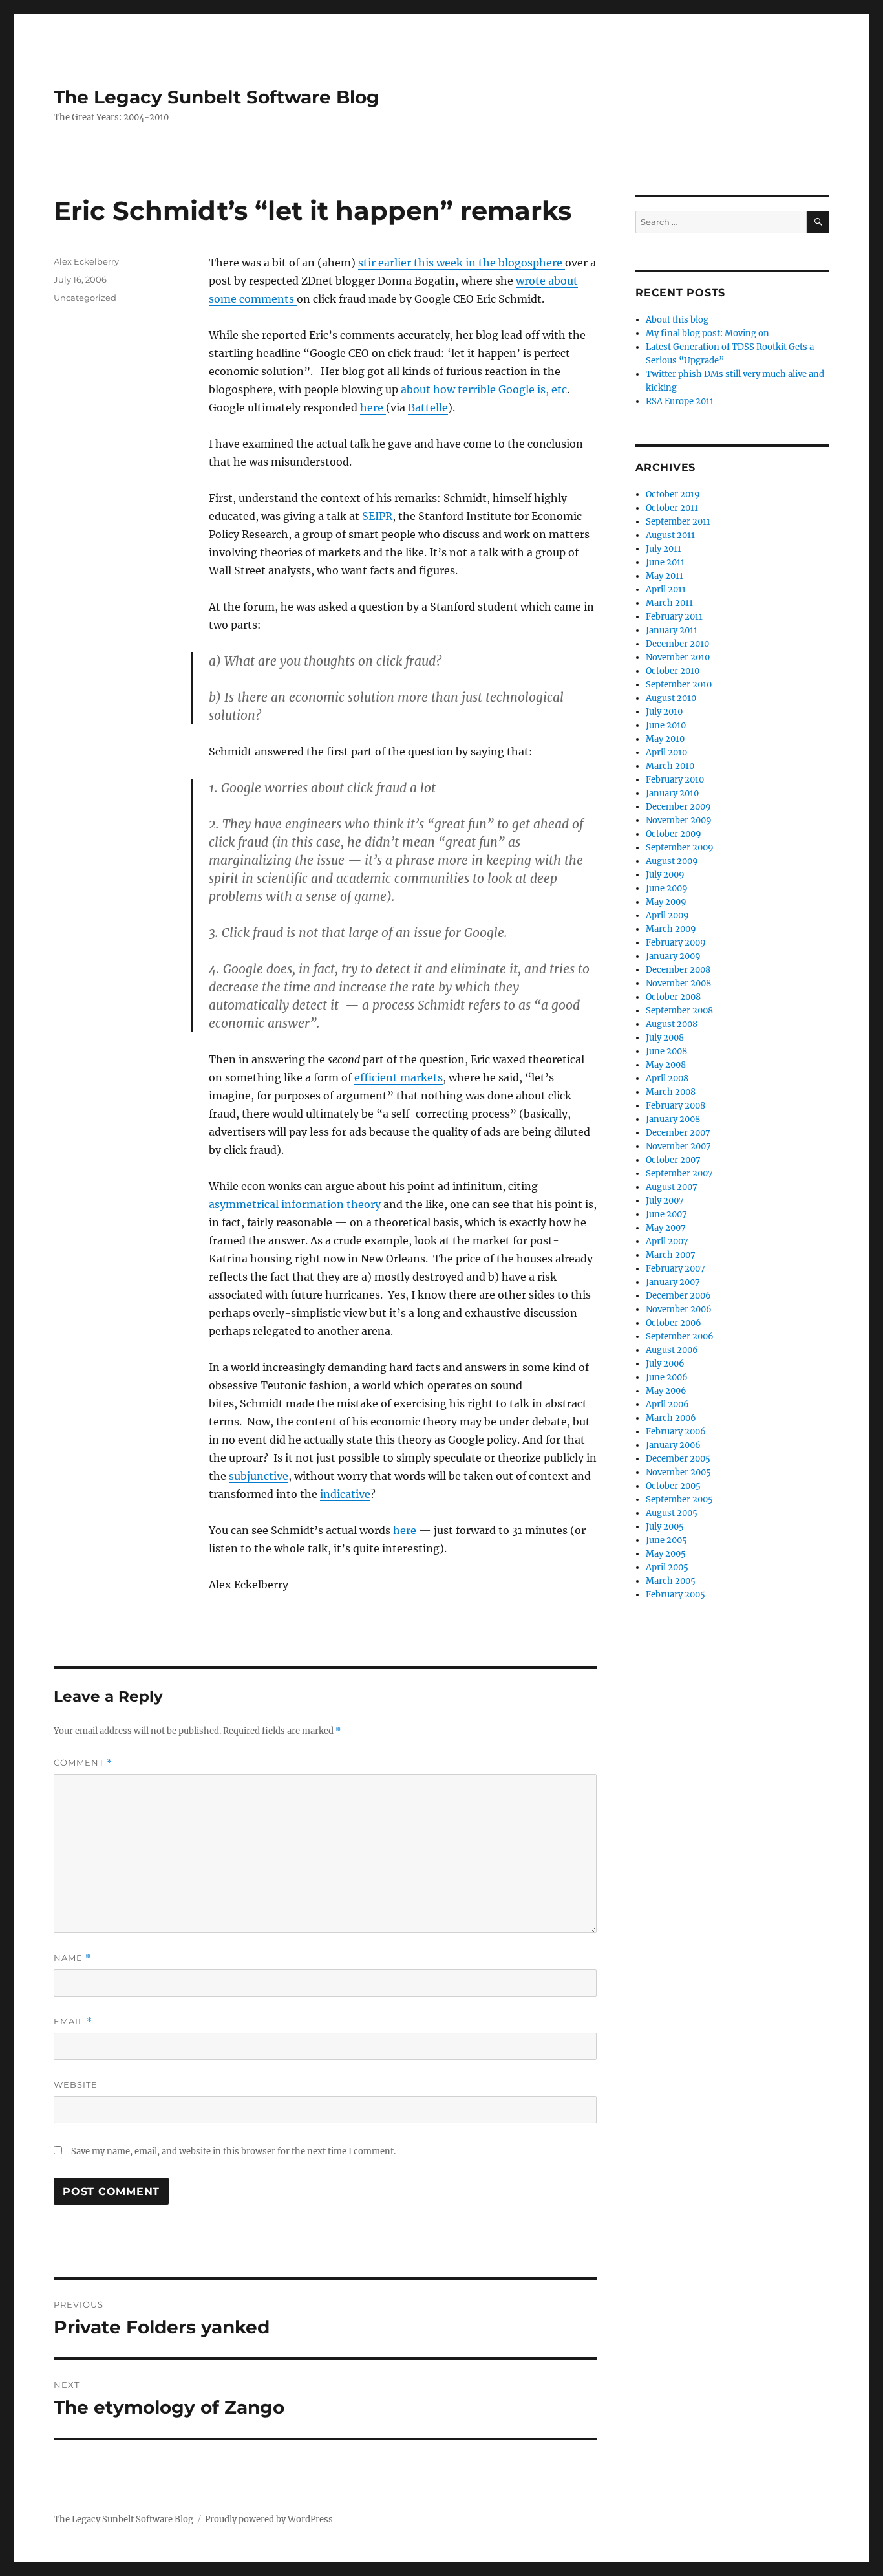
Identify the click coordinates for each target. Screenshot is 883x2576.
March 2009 (671, 929)
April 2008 (667, 1078)
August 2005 (672, 1513)
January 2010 (672, 793)
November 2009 (679, 820)
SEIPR (377, 516)
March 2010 (670, 766)
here (373, 407)
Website (76, 2084)
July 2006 (665, 1364)
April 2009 (667, 915)
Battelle (428, 407)
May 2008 (666, 1065)
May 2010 (665, 739)
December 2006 (678, 1296)
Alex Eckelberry (86, 261)
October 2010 (673, 671)
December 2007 (678, 1133)
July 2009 (665, 875)
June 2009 (667, 888)
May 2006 (666, 1391)
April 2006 (667, 1404)
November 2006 (679, 1309)
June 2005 (666, 1540)
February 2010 (675, 780)
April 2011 (666, 590)
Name (72, 1958)
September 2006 (680, 1337)
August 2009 (672, 861)
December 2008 (678, 970)
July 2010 (664, 712)
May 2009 (666, 902)
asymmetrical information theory (296, 1204)
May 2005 (666, 1554)
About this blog (677, 320)
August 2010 (671, 698)
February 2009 (676, 943)
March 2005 (671, 1581)
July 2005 (665, 1527)
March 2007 (671, 1255)
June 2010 (666, 725)
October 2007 (673, 1160)
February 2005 (676, 1595)
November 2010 (678, 657)
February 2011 (674, 617)
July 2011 (664, 549)
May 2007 (666, 1228)
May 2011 (665, 576)
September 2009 (680, 848)
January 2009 (673, 956)
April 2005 (667, 1567)
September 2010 (679, 685)
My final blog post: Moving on (707, 333)
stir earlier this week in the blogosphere (462, 263)
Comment (83, 1763)
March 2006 (671, 1418)
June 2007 (666, 1214)
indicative (345, 1494)
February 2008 (676, 1106)
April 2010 (666, 752)
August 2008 (672, 1024)
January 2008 (673, 1119)
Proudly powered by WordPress (269, 2519)
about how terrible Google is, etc (484, 389)
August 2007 (672, 1187)
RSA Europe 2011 (680, 401)
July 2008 (665, 1038)
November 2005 (678, 1472)
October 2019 (673, 494)
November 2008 (678, 983)
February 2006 (676, 1432)
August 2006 (672, 1350)
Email (73, 2021)
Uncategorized (85, 298)
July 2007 (665, 1201)
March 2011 (669, 603)
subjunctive (259, 1476)
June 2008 (666, 1051)
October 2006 (674, 1323)
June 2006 (667, 1377)
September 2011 (678, 522)
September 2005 (679, 1499)
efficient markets (399, 1077)
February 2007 (676, 1269)
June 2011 (665, 562)
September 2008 (679, 1011)
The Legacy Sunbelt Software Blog (217, 97)
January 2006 (673, 1445)
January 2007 (673, 1282)
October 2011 (672, 508)
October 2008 (673, 997)
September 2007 (679, 1174)
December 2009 (678, 807)
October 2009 (674, 834)
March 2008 (671, 1092)
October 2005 (673, 1486)
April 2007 (667, 1241)
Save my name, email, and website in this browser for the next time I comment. (233, 2151)
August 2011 (670, 535)
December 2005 (678, 1459)
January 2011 (672, 630)
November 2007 (678, 1146)
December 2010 (677, 644)
